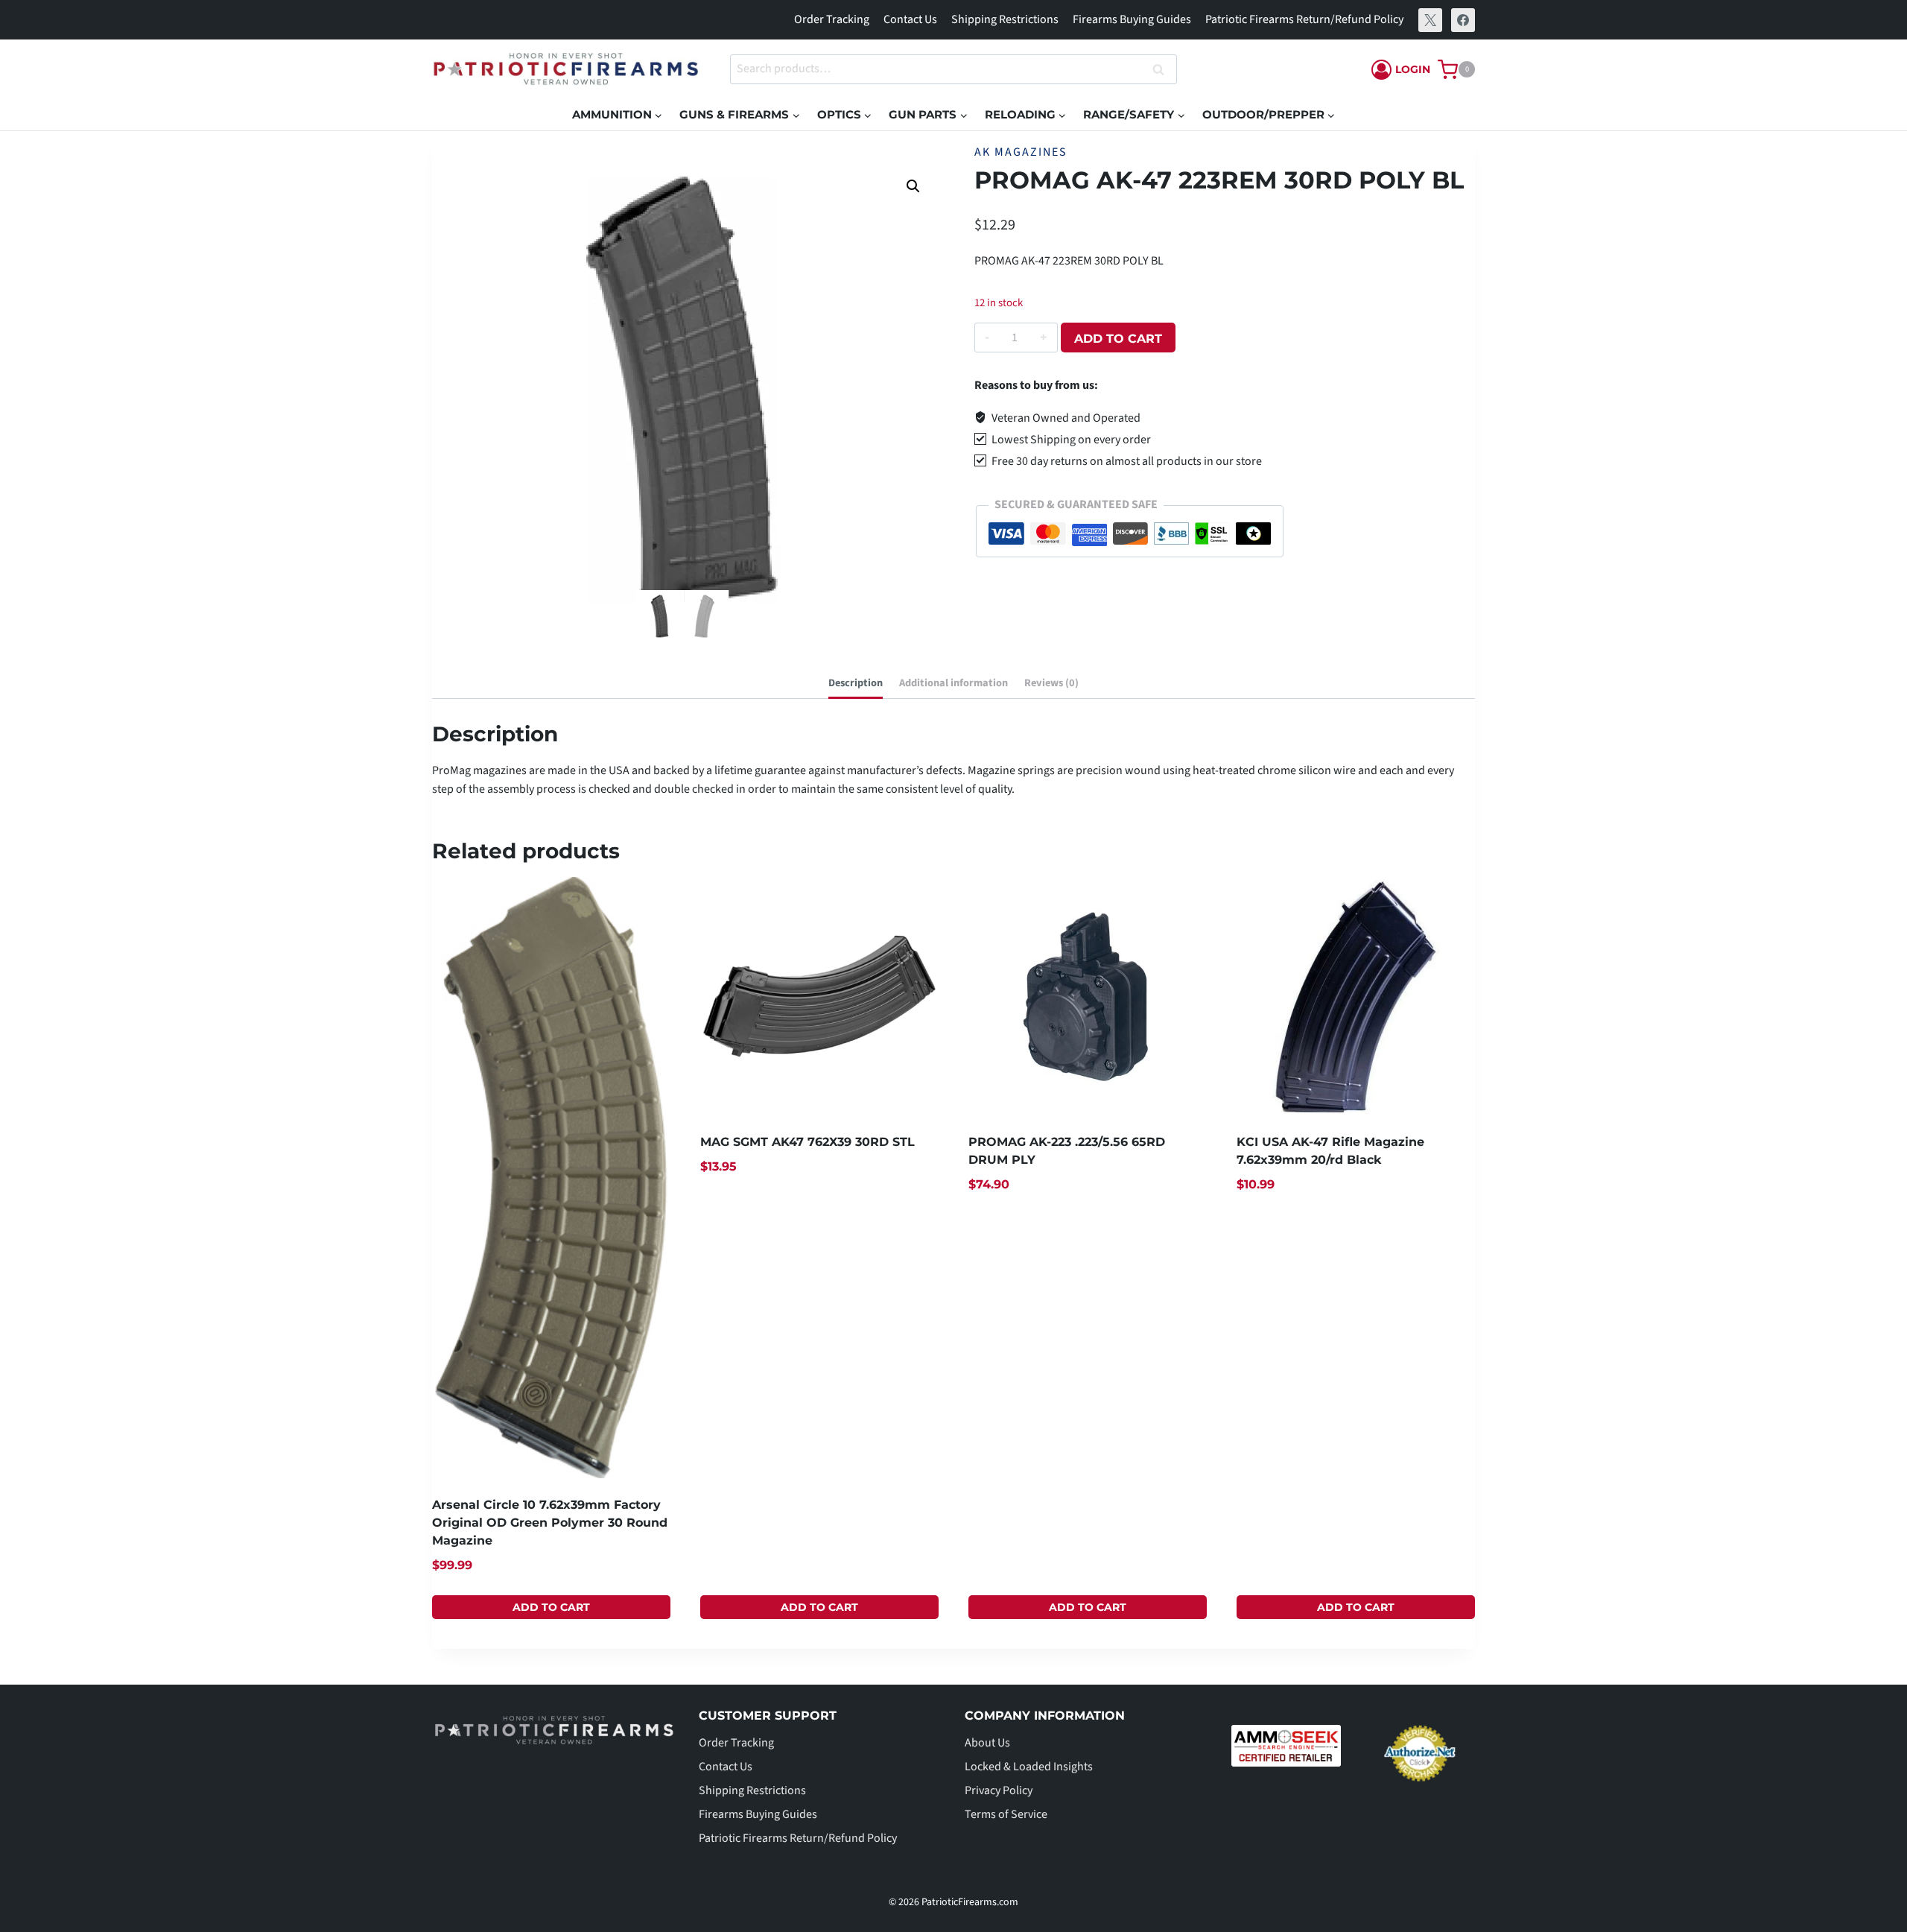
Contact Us (910, 19)
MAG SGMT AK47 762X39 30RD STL (807, 1142)
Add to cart (1118, 339)
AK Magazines (1021, 152)
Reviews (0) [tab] (1051, 683)
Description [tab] (856, 683)
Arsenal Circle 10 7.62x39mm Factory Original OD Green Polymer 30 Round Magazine (550, 1523)
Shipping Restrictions (1005, 19)
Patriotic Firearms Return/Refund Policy (1304, 19)
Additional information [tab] (953, 683)
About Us (987, 1743)
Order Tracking (832, 19)
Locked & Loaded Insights (1029, 1767)
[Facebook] (1463, 20)
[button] (913, 186)
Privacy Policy (999, 1790)
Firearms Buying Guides (1132, 19)
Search (1163, 70)
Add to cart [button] (551, 1607)
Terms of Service (1006, 1814)
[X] (1430, 20)
